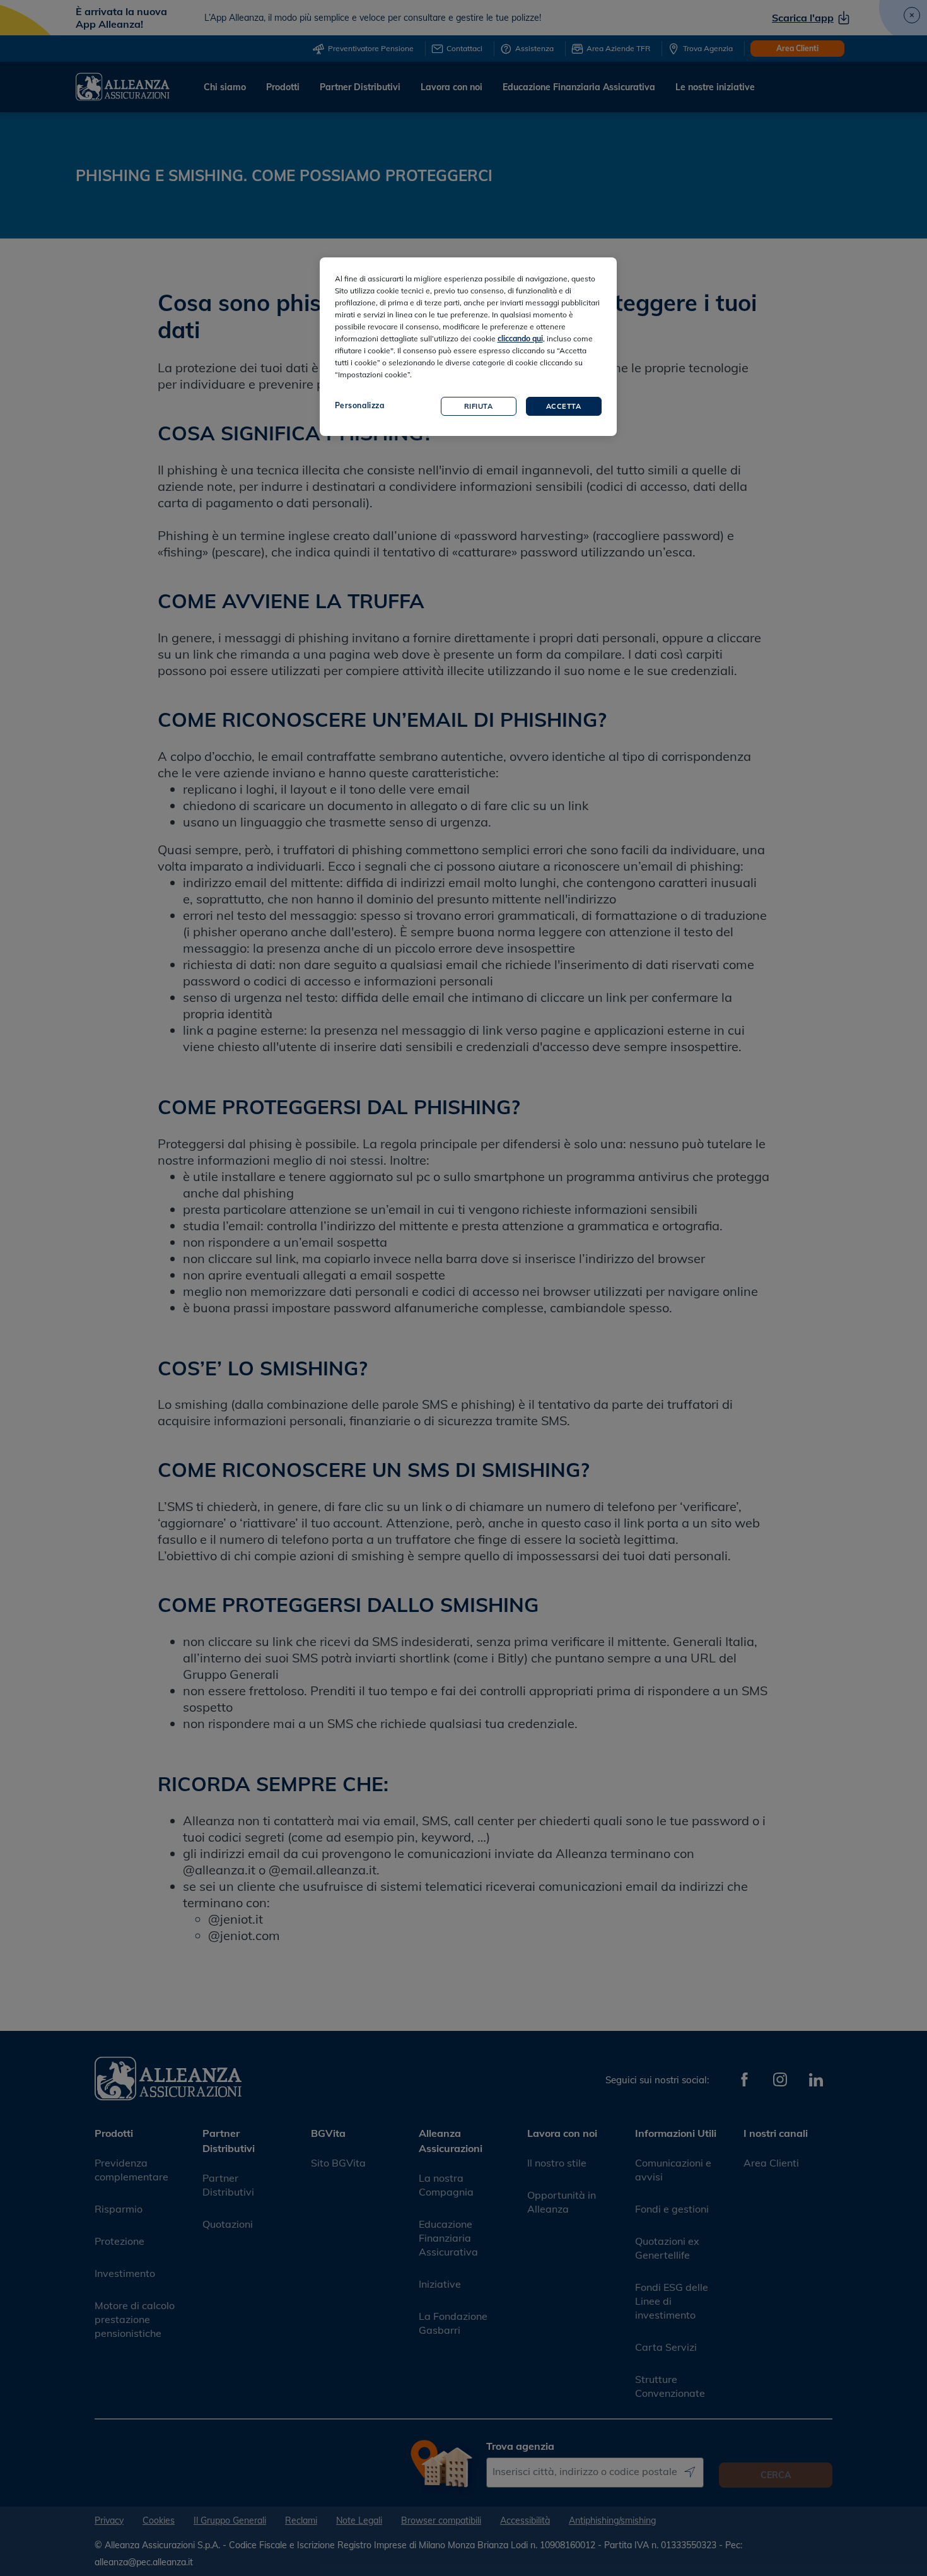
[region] (468, 347)
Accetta (564, 406)
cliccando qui (520, 338)
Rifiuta (479, 406)
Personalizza (360, 405)
